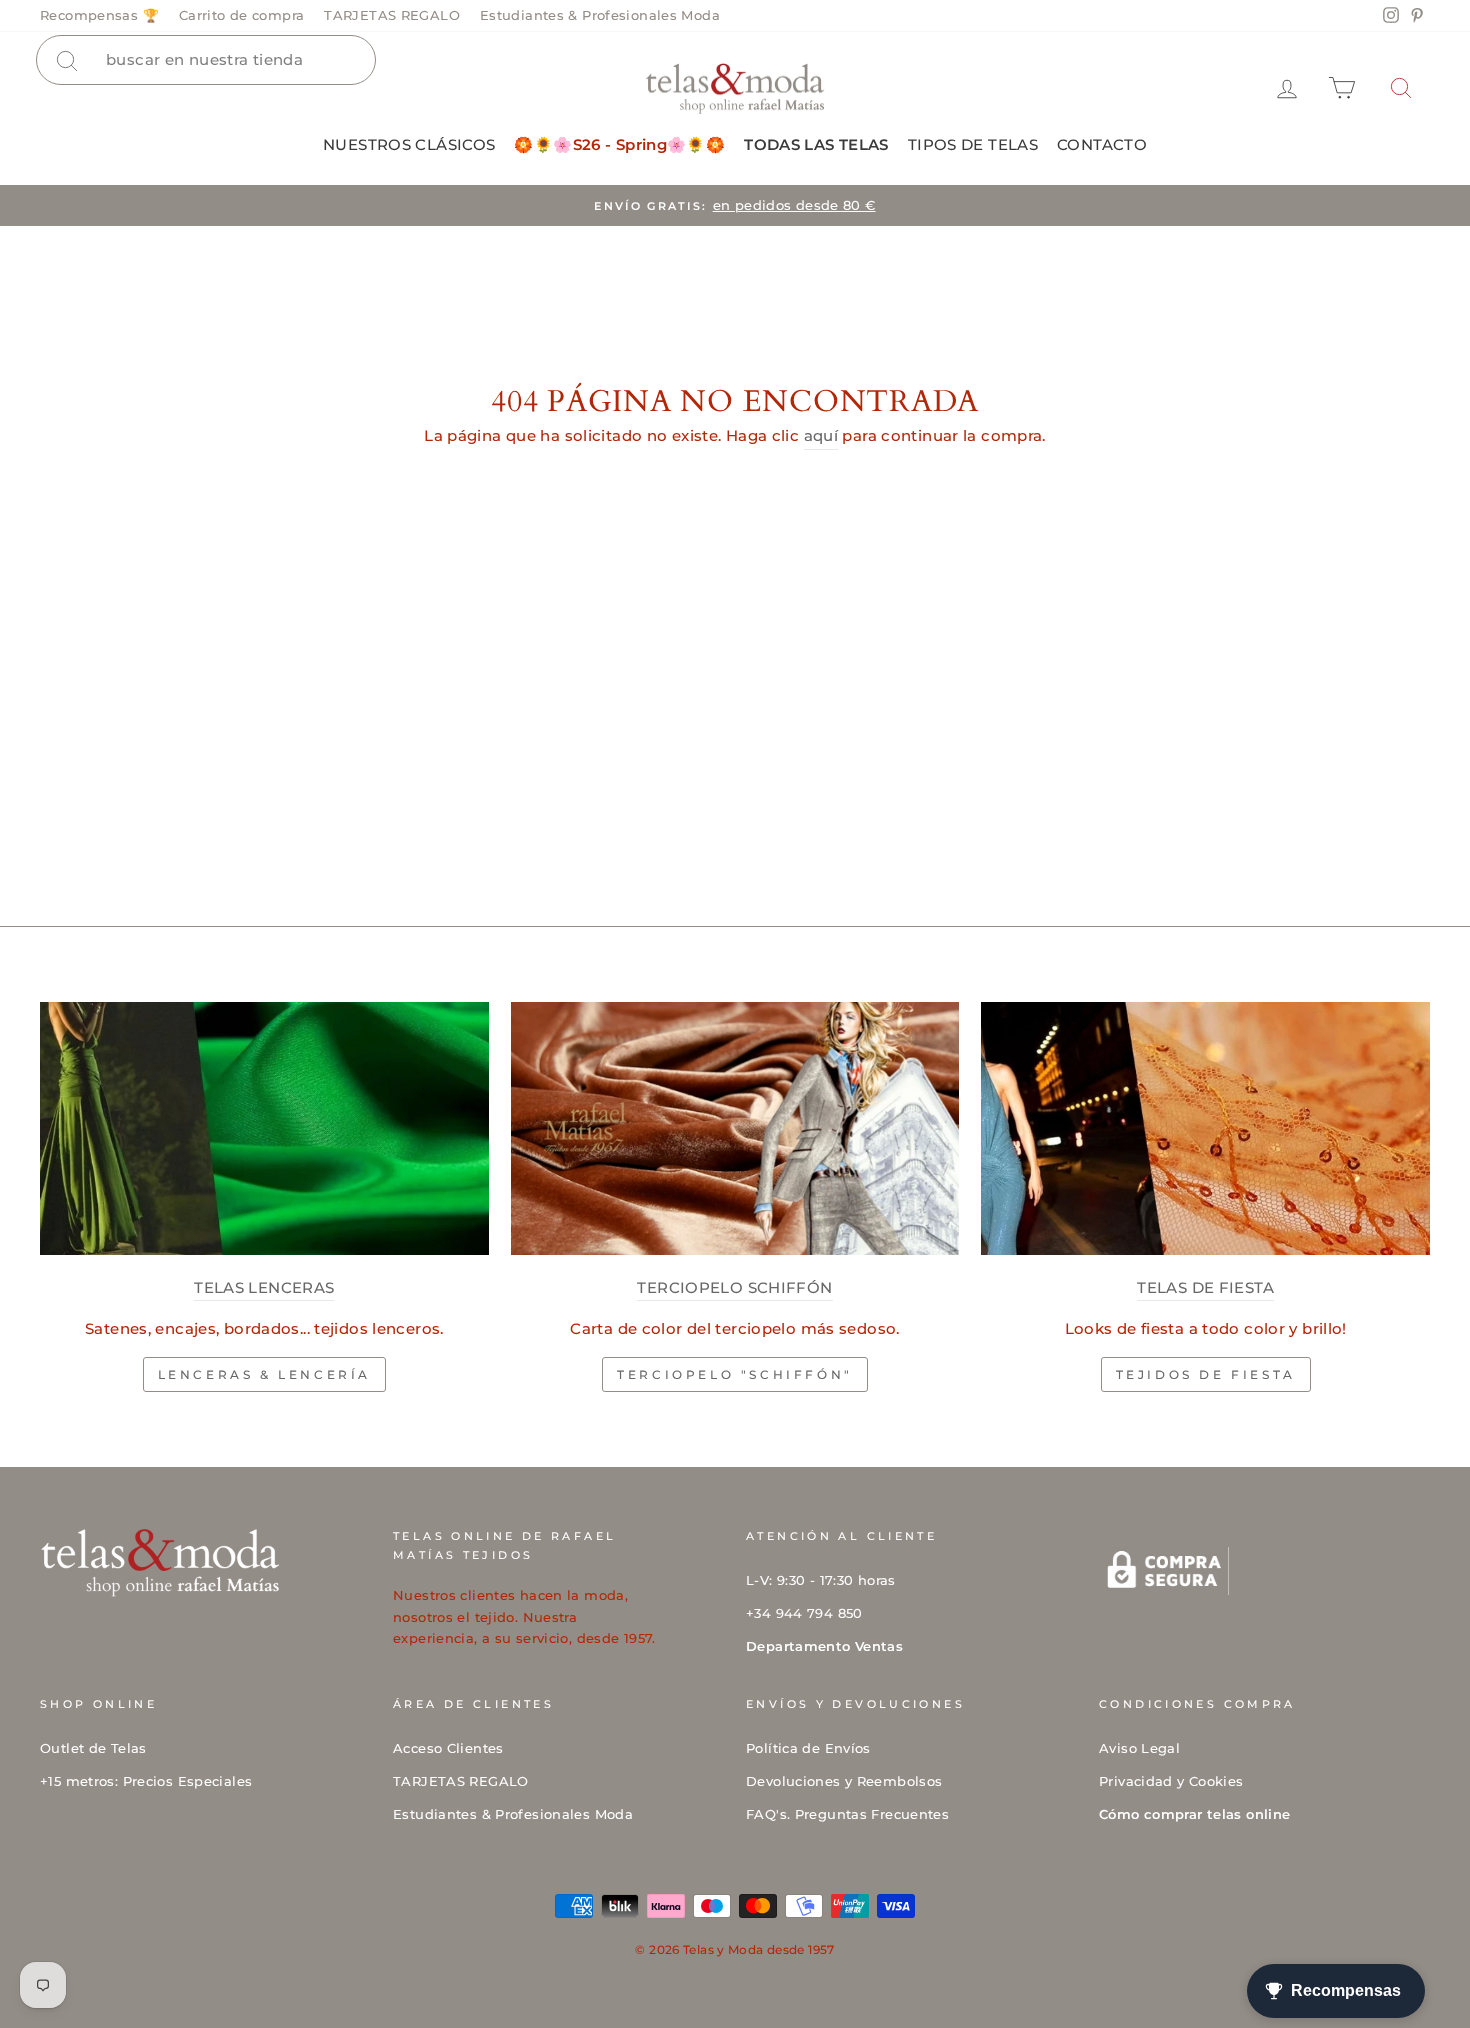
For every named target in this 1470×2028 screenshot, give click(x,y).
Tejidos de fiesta (1206, 1374)
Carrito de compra (241, 15)
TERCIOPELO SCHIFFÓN (734, 1287)
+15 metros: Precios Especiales (146, 1781)
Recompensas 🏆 (99, 15)
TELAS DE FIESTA (1205, 1287)
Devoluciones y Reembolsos (844, 1781)
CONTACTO (1102, 144)
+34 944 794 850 (804, 1613)
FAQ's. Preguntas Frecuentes (847, 1814)
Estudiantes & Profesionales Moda (600, 15)
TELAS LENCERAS (264, 1287)
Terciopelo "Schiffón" (735, 1374)
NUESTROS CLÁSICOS (409, 144)
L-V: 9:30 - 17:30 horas (821, 1580)
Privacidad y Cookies (1171, 1781)
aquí (821, 435)
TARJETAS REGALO (392, 15)
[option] (735, 206)
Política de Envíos (808, 1748)
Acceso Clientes (448, 1748)
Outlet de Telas (93, 1748)
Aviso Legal (1139, 1748)
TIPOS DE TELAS (973, 144)
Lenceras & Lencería (264, 1374)
